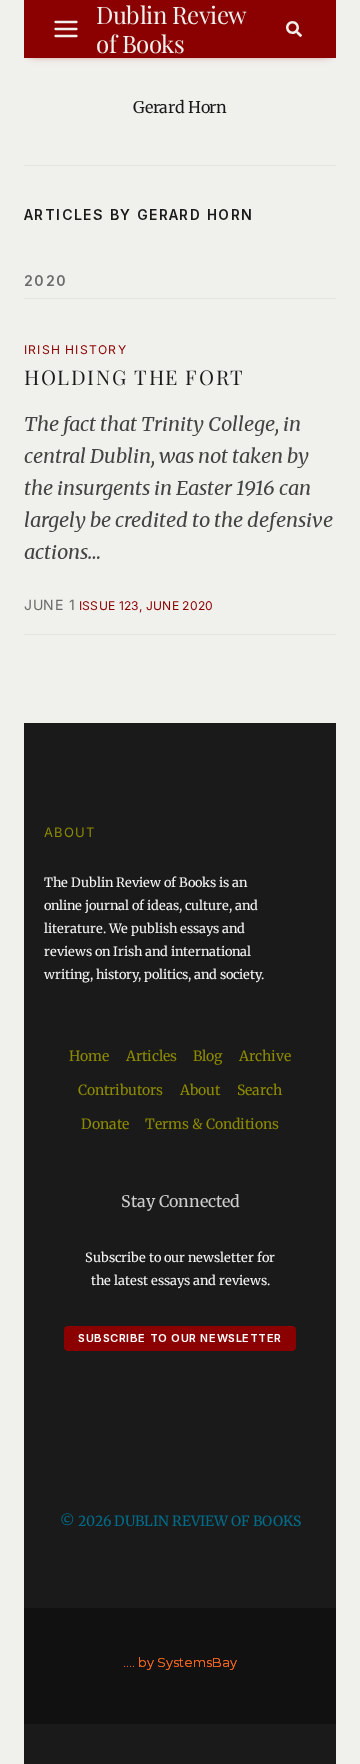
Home (89, 1056)
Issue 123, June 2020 (146, 605)
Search (259, 1090)
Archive (265, 1056)
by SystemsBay (187, 1662)
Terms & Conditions (212, 1124)
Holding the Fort (134, 376)
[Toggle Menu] (66, 29)
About (200, 1090)
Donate (105, 1124)
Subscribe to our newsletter (180, 1338)
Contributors (120, 1090)
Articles (151, 1056)
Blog (207, 1056)
